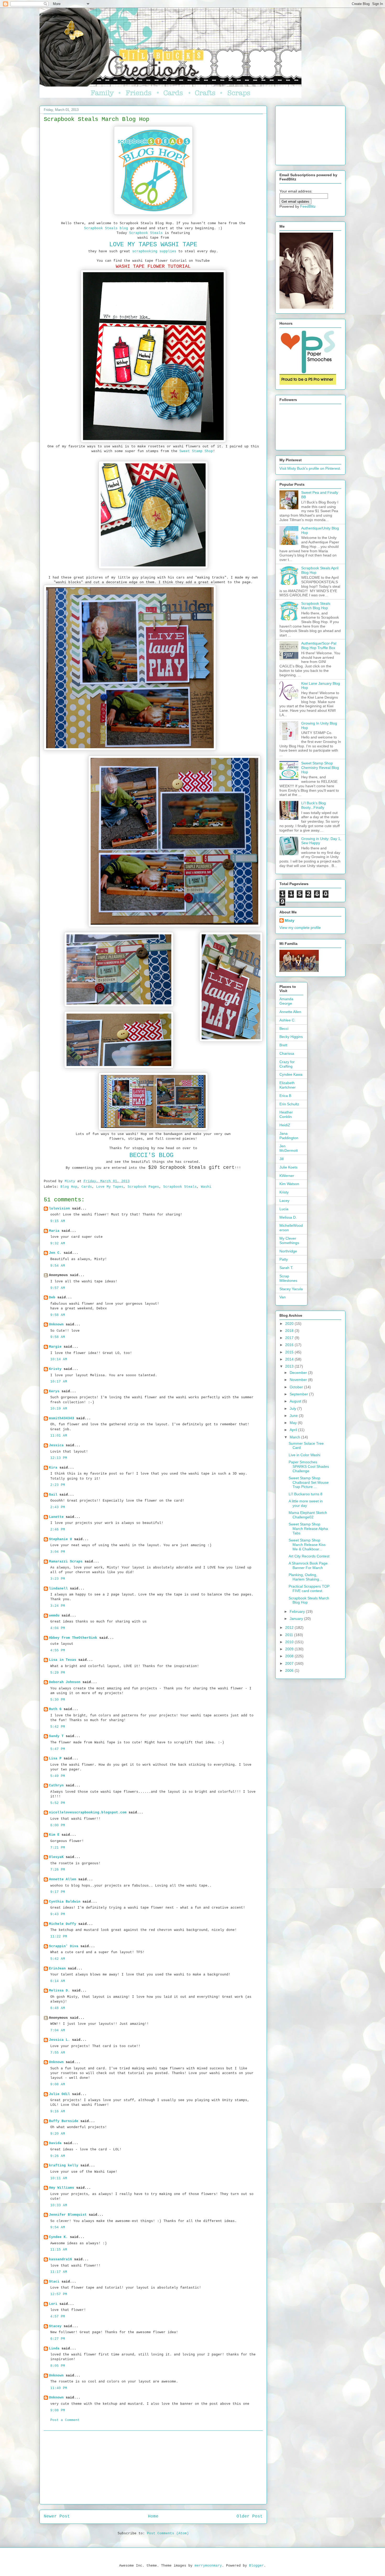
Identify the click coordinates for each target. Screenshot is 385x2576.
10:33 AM (59, 2205)
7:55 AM (58, 2053)
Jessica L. (59, 2040)
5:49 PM (58, 1776)
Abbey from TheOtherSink (73, 1638)
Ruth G (55, 1709)
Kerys (54, 1391)
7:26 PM (58, 1870)
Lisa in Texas (63, 1660)
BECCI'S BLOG (153, 1155)
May (294, 1423)
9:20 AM (58, 2134)
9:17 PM (58, 1892)
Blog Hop (69, 1187)
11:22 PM (59, 1937)
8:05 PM (58, 2366)
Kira (53, 1468)
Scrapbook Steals (146, 233)
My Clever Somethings (289, 1241)
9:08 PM (58, 2410)
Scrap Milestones (288, 1278)
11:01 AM (59, 1436)
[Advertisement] (153, 2467)
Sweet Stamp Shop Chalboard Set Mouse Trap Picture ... (309, 1482)
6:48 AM (58, 2008)
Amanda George (286, 1001)
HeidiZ (285, 1125)
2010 (290, 1642)
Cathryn (56, 1785)
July (293, 1409)
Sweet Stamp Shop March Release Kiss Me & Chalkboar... (307, 1545)
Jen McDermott (289, 1148)
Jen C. (55, 1253)
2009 (290, 1649)
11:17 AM (59, 2272)
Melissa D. (59, 1991)
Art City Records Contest (309, 1556)
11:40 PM (59, 2388)
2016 (290, 1345)
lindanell (58, 1589)
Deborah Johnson (65, 1682)
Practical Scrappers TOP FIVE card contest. (309, 1589)
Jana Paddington (289, 1136)
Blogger (256, 2566)
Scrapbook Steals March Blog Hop (316, 606)
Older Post (250, 2516)
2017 (290, 1338)
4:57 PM (58, 2317)
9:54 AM (58, 1266)
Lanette (56, 1517)
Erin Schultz (289, 1104)
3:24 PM (58, 1606)
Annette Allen (63, 1879)
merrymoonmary (208, 2566)
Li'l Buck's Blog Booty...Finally (313, 805)
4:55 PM (58, 1650)
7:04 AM (58, 2030)
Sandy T (56, 1736)
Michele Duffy (63, 1924)
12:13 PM (59, 1458)
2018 (290, 1331)
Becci (284, 1029)
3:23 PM (58, 1579)
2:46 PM (58, 1530)
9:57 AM (58, 1288)
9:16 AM (58, 2111)
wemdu (54, 1616)
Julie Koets (288, 1167)
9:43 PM (58, 1914)
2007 (290, 1663)
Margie (55, 1347)
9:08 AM (58, 2084)
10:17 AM (59, 1382)
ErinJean (57, 1969)
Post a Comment (65, 2420)
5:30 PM (58, 1700)
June (294, 1416)
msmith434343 (62, 1418)
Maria (54, 1231)
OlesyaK (56, 1857)
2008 (290, 1656)
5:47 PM (58, 1749)
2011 (290, 1635)
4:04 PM (58, 1628)
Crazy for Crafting (287, 1064)
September (299, 1394)
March (295, 1437)
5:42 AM (58, 1959)
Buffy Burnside (64, 2121)
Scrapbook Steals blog (106, 228)
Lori (53, 2304)
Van (283, 1297)
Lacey (284, 1201)
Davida (55, 2143)
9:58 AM (58, 1315)
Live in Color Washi (304, 1455)
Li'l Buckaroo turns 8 (306, 1494)
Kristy (55, 1369)
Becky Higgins (291, 1037)
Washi (206, 1187)
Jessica (56, 1445)
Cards (87, 1187)
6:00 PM (58, 1825)
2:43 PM (58, 1507)
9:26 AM (58, 2156)
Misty (290, 920)
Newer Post (57, 2516)
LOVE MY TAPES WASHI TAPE (153, 245)
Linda (54, 2349)
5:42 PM (58, 1727)
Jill (282, 1159)
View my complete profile (300, 928)
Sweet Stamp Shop (196, 451)
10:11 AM (59, 2178)
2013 (290, 1366)
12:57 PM (59, 2294)
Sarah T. (286, 1268)
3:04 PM (58, 1552)
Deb (52, 1297)
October (297, 1387)
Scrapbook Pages (143, 1187)
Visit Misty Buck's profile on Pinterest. (310, 468)
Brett (283, 1045)
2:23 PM (58, 1485)
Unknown (56, 1324)
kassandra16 (60, 2259)
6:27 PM (58, 2339)
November (299, 1380)
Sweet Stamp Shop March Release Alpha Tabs (308, 1529)
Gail (53, 1495)
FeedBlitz (308, 206)
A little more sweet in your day (306, 1503)
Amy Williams (62, 2188)
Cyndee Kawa (291, 1074)
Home (153, 2516)
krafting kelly (64, 2165)
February (298, 1611)
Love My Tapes (110, 1187)
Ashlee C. (287, 1020)
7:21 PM (58, 1848)
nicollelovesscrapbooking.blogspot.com (88, 1812)
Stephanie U (60, 1539)
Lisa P (55, 1758)
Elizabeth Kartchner (288, 1085)
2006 (290, 1670)
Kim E (54, 1835)
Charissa (287, 1053)
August (296, 1401)
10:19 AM (59, 1409)
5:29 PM (58, 1673)
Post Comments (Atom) (168, 2533)
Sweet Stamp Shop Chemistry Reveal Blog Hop (320, 768)
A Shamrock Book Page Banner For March (308, 1565)
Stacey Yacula (291, 1289)
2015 (290, 1352)
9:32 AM (58, 1243)
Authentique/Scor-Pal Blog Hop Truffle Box (319, 646)
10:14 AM (59, 1359)
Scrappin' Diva (64, 1946)
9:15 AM (58, 1221)
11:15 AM (59, 2250)
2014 (290, 1359)
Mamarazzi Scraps (66, 1562)
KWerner (287, 1176)
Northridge (288, 1251)
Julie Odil (59, 2094)
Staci (54, 2282)
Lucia (284, 1209)
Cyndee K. (58, 2237)
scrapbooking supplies (154, 251)
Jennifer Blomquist (68, 2215)
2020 (290, 1324)
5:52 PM (58, 1803)
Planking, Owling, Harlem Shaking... (305, 1577)
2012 (290, 1627)
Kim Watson (289, 1184)
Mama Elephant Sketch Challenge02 (308, 1515)
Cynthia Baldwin (65, 1902)
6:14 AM (58, 1981)
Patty (284, 1259)
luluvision (59, 1209)
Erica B (285, 1096)
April (294, 1430)
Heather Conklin (286, 1114)
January (297, 1619)
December (299, 1373)
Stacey (55, 2326)
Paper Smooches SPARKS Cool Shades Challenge (309, 1466)
